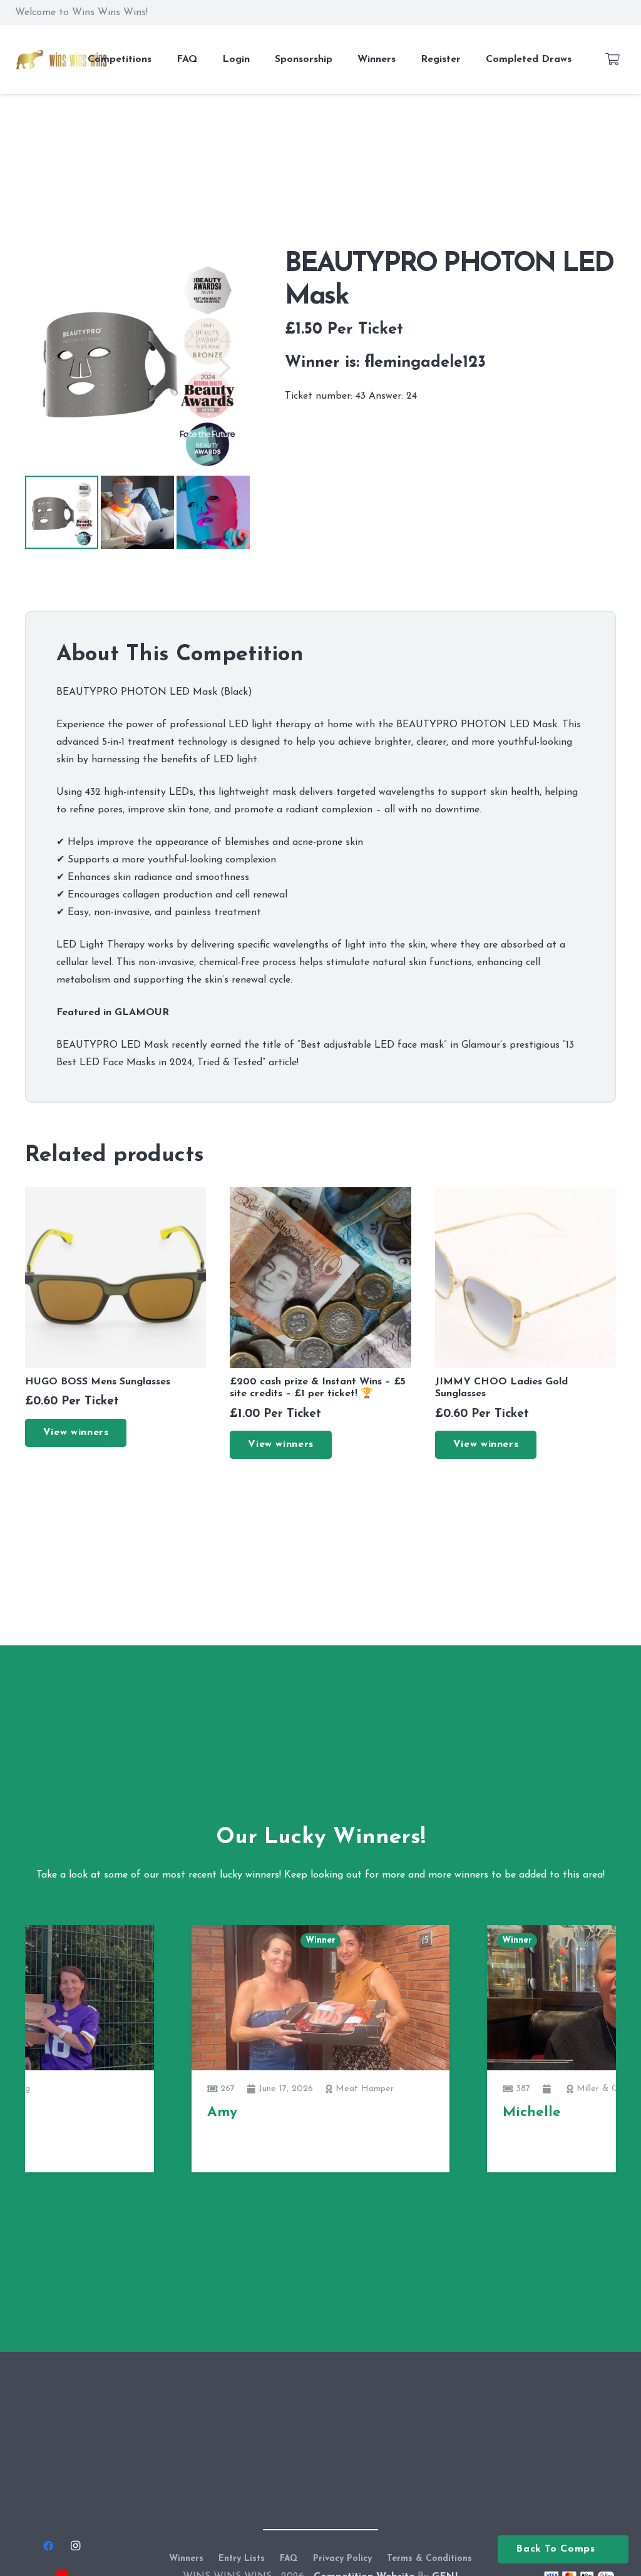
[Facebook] (48, 2546)
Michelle (236, 2113)
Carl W (526, 2148)
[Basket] (612, 59)
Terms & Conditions (429, 2559)
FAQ (289, 2559)
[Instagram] (75, 2546)
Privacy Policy (342, 2559)
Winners (186, 2559)
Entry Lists (242, 2559)
